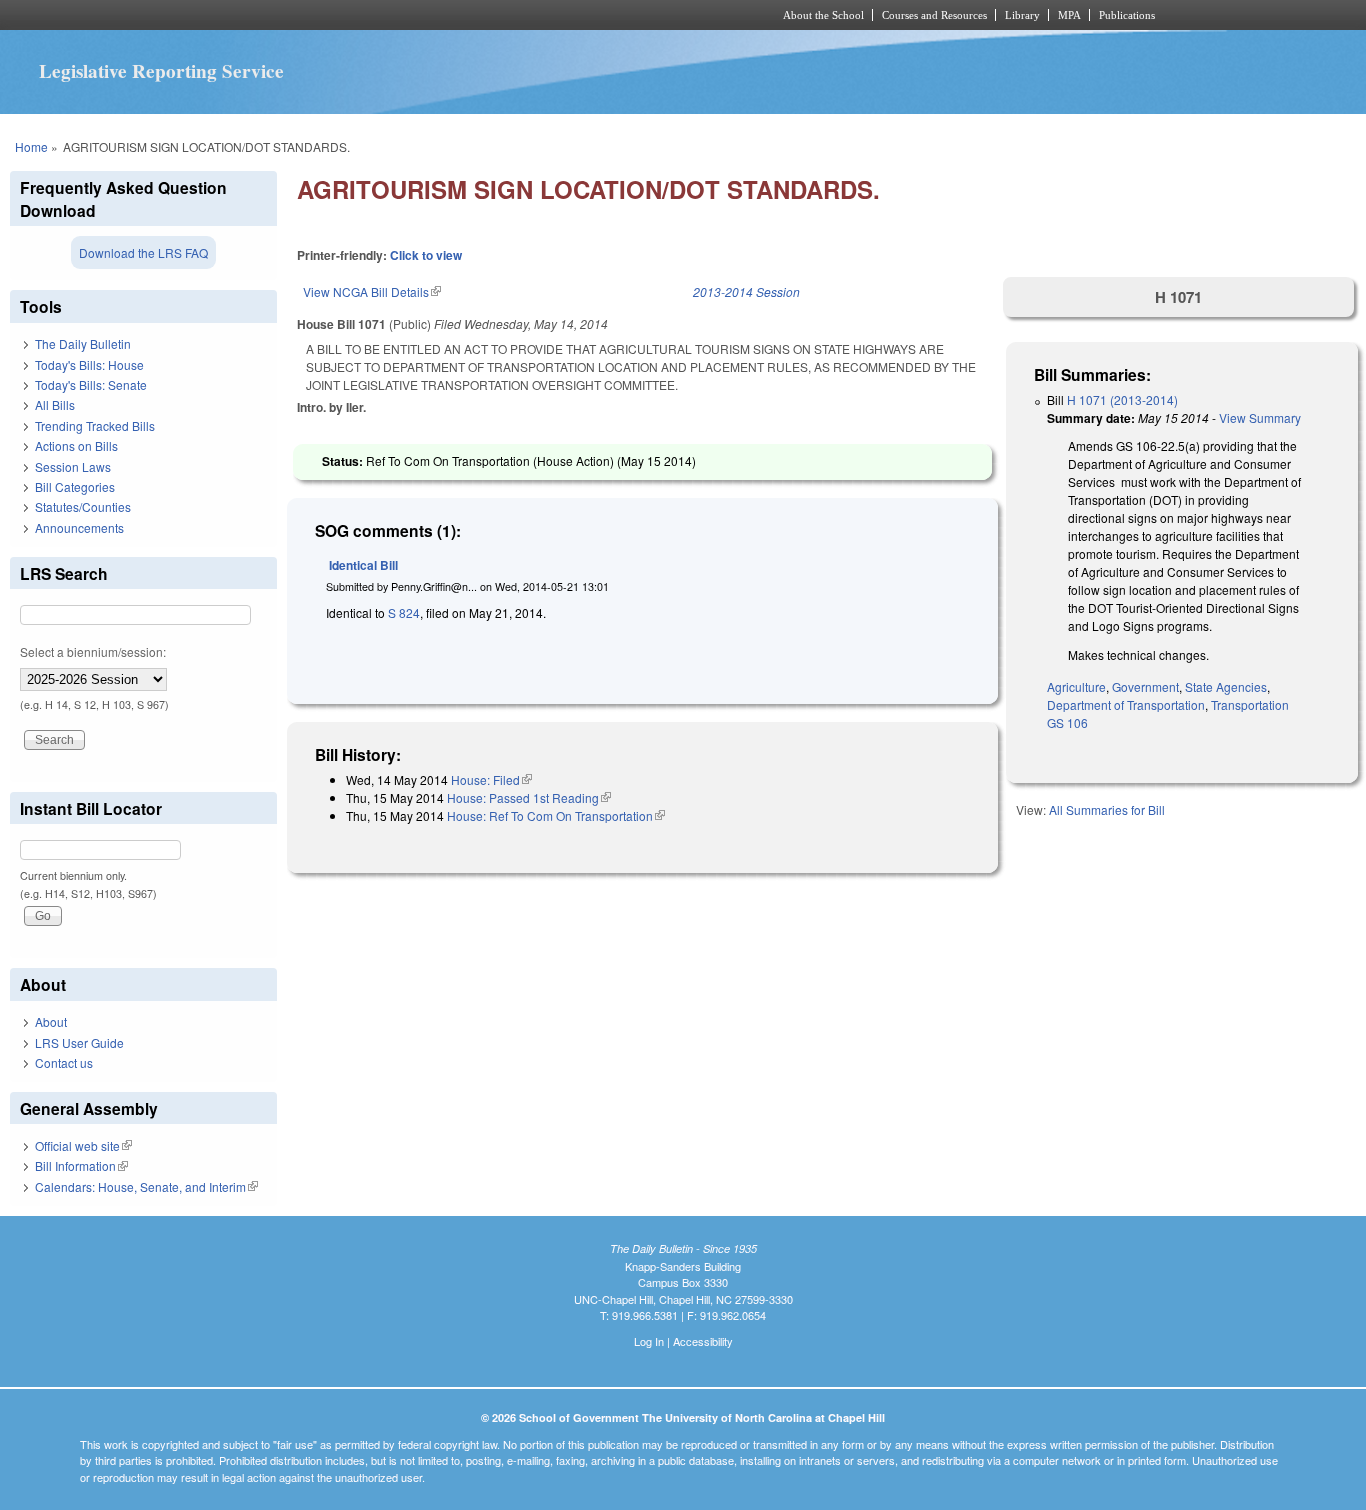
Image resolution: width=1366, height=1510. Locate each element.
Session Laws (73, 466)
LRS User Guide (79, 1042)
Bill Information (81, 1165)
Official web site (83, 1145)
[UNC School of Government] (418, 15)
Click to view (426, 255)
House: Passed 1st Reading (529, 797)
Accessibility (703, 1341)
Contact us (64, 1062)
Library (1022, 15)
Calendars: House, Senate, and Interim (146, 1186)
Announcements (79, 527)
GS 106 (1067, 722)
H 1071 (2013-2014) (1122, 399)
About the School (823, 15)
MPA (1069, 15)
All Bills (55, 404)
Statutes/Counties (83, 506)
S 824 (404, 612)
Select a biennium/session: (93, 651)
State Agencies (1226, 686)
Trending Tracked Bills (95, 425)
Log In (649, 1341)
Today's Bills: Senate (91, 384)
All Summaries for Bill (1107, 809)
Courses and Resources (934, 15)
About (51, 1021)
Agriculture (1076, 686)
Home (31, 146)
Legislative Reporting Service (161, 71)
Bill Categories (75, 486)
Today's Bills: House (89, 364)
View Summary (1260, 417)
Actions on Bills (76, 445)
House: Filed (491, 779)
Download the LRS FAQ (143, 252)
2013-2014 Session (746, 291)
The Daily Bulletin (83, 343)
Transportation (1250, 704)
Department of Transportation (1126, 704)
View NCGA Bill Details (372, 291)
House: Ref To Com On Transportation (556, 815)
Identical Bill (363, 565)
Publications (1127, 15)
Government (1145, 686)
